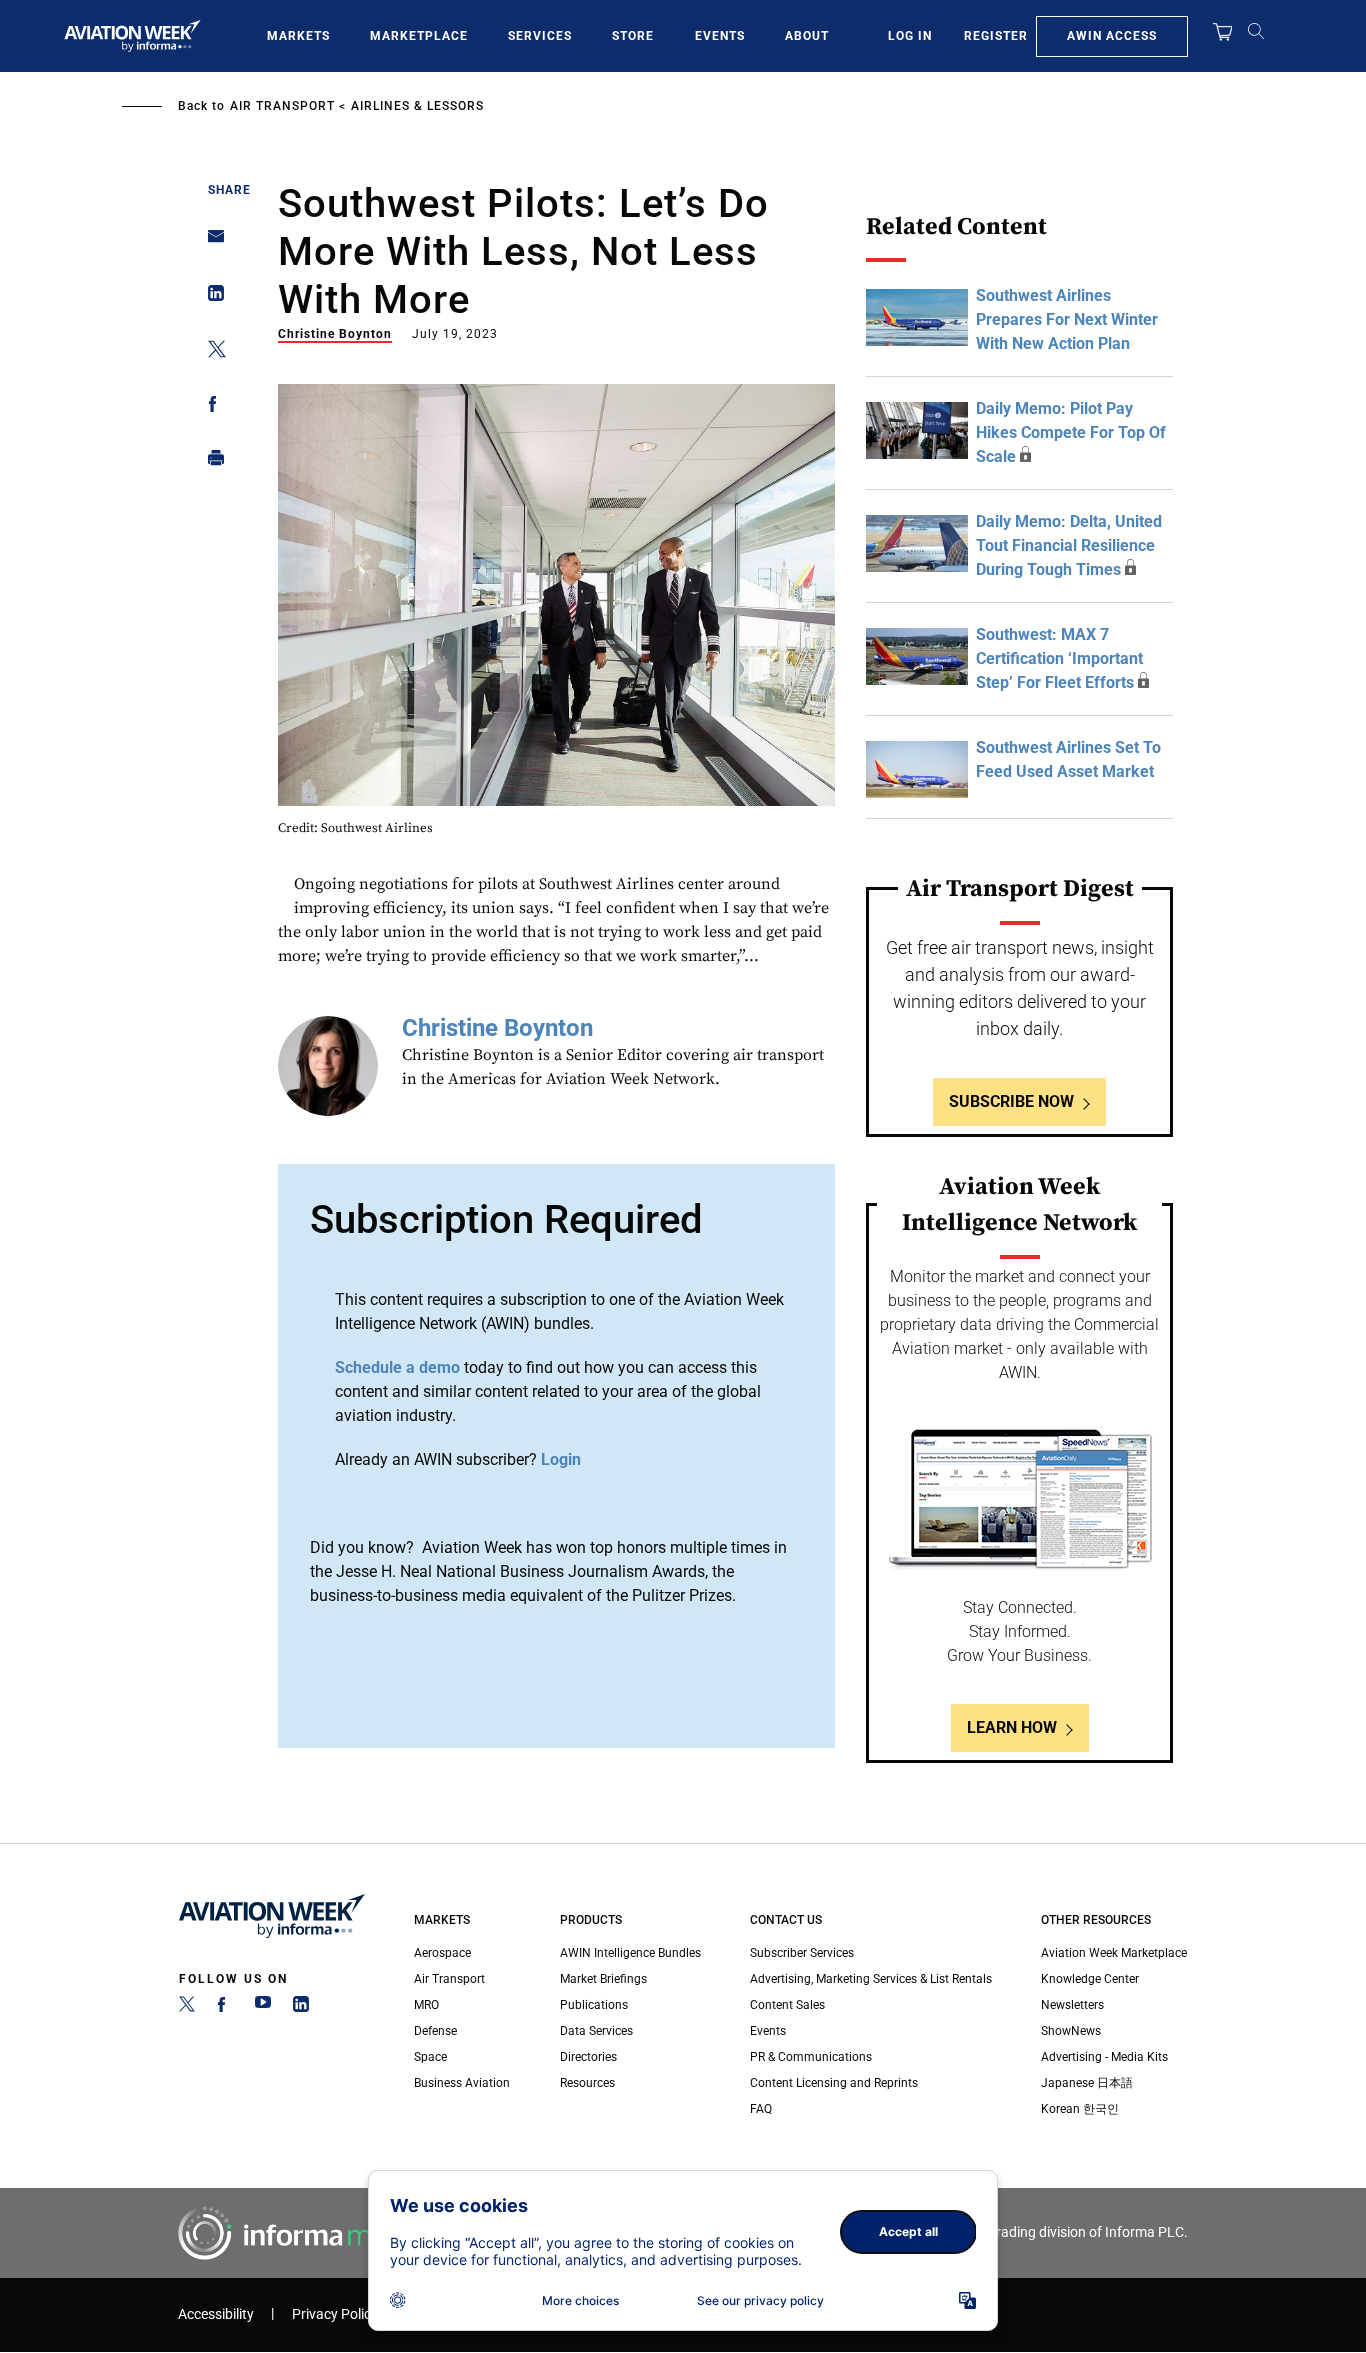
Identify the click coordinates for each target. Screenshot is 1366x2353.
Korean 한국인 (1080, 2109)
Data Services (596, 2031)
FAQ (761, 2109)
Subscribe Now (1011, 1101)
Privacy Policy (335, 2314)
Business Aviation (462, 2083)
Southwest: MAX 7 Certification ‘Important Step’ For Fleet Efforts (1059, 658)
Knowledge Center (1090, 1979)
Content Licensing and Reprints (834, 2083)
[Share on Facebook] (210, 407)
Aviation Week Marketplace (1114, 1953)
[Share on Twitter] (210, 352)
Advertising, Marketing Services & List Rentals (871, 1979)
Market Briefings (603, 1979)
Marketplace (419, 36)
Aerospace (442, 1953)
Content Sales (787, 2005)
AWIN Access (1112, 36)
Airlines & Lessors (417, 106)
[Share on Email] (210, 242)
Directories (588, 2057)
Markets (298, 36)
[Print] (210, 462)
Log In (910, 36)
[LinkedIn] (301, 2008)
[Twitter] (187, 2008)
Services (540, 36)
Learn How (1012, 1727)
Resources (587, 2083)
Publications (594, 2005)
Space (430, 2057)
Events (720, 36)
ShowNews (1071, 2031)
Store (633, 36)
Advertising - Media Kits (1104, 2057)
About (807, 36)
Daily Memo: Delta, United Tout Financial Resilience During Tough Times (1069, 545)
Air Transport (282, 106)
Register (996, 36)
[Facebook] (225, 2008)
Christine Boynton (335, 334)
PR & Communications (811, 2057)
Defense (435, 2031)
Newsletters (1072, 2005)
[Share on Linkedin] (210, 297)
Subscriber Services (802, 1953)
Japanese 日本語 (1087, 2083)
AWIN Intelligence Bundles (630, 1953)
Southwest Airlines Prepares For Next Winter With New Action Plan (1067, 319)
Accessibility (216, 2314)
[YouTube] (263, 2008)
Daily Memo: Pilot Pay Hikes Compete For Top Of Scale (1071, 432)
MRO (426, 2005)
